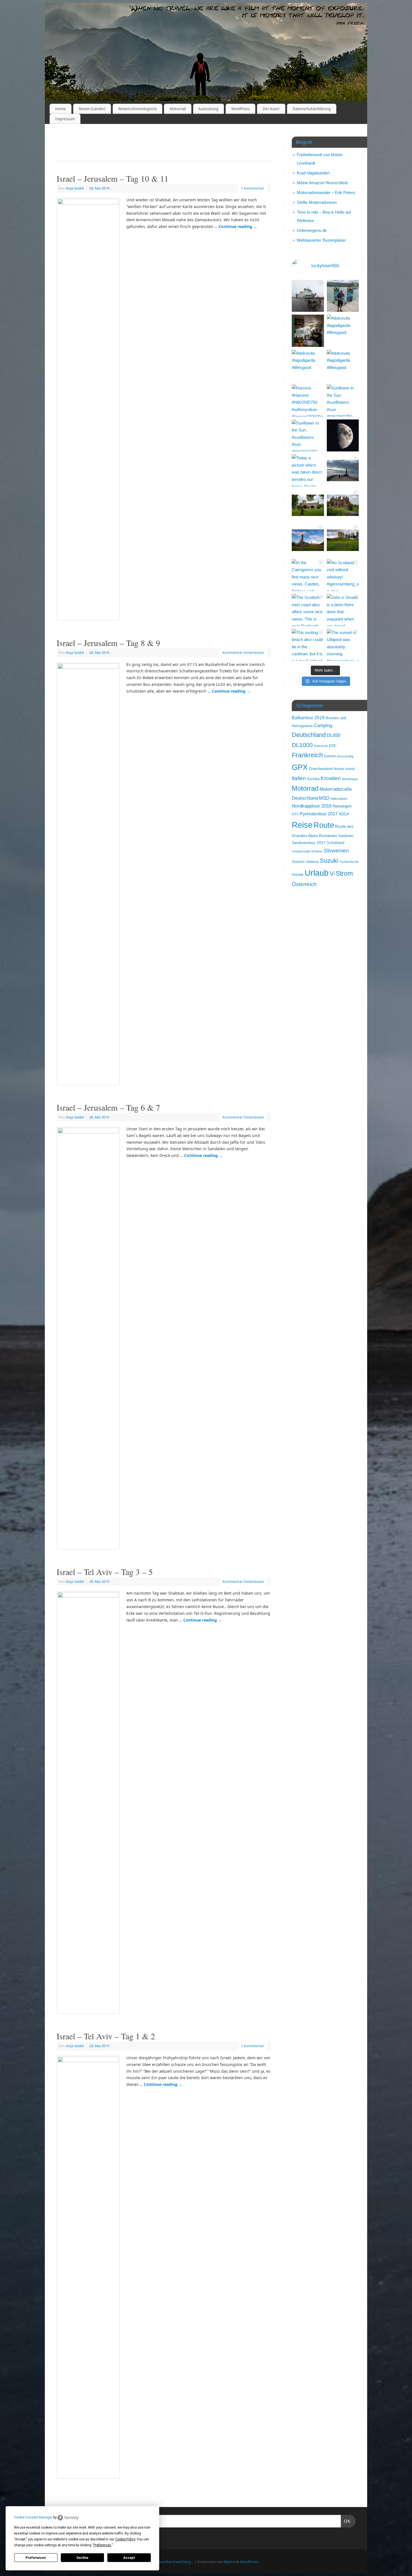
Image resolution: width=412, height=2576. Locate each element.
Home (61, 109)
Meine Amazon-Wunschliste (322, 183)
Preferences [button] (102, 2545)
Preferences (36, 2558)
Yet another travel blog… (173, 2562)
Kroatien (331, 778)
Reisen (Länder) (92, 109)
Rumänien (328, 836)
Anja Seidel (75, 188)
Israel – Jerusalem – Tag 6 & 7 (108, 1107)
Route (324, 825)
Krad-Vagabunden (313, 173)
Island (350, 769)
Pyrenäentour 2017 (319, 814)
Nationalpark (339, 799)
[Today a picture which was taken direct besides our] (308, 470)
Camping (323, 726)
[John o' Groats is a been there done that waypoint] (343, 610)
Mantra (230, 2562)
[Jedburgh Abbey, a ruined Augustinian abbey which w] (308, 505)
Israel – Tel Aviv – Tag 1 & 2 (106, 2036)
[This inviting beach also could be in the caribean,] (308, 645)
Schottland (335, 843)
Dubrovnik (321, 746)
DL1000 (302, 745)
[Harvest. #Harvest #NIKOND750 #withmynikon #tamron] (308, 401)
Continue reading (238, 226)
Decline (82, 2558)
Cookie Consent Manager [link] (33, 2517)
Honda (339, 769)
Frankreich (307, 755)
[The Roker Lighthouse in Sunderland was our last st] (343, 470)
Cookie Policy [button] (125, 2539)
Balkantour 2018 (308, 718)
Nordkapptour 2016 (312, 806)
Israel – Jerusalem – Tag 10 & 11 (113, 178)
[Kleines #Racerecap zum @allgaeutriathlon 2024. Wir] (343, 296)
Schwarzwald (301, 851)
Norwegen (342, 806)
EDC (333, 746)
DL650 (334, 735)
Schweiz (317, 851)
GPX (300, 767)
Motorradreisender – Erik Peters (326, 192)
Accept (129, 2558)
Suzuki (329, 861)
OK (346, 2521)
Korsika (313, 779)
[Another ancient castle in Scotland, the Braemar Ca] (343, 540)
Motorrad (178, 109)
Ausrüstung (208, 109)
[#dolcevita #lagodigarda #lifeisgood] (343, 331)
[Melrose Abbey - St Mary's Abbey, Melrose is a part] (343, 505)
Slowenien (336, 851)
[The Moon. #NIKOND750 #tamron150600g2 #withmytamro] (343, 436)
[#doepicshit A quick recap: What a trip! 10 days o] (308, 296)
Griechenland (321, 769)
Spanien (298, 862)
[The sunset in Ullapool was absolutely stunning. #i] (343, 645)
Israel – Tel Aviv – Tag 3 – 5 (105, 1572)
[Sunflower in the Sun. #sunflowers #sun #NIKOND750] (343, 401)
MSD (324, 798)
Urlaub (317, 873)
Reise (302, 825)
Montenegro (350, 779)
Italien (299, 778)
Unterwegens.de (312, 230)
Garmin (330, 756)
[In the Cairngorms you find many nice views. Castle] (308, 575)
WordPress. (249, 2562)
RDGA (344, 814)
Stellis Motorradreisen (317, 202)
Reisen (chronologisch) (137, 109)
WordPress (240, 109)
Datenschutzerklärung (312, 109)
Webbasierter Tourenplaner (321, 240)
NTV (295, 814)
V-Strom (341, 874)
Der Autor (271, 109)
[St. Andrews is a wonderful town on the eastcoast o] (308, 540)
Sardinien (346, 836)
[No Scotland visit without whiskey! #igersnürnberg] (343, 575)
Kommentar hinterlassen (243, 653)
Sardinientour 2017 (309, 843)
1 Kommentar (253, 188)
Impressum (65, 119)
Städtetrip (312, 862)
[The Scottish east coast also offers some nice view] (308, 610)
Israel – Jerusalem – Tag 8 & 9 (108, 643)
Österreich (304, 884)
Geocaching (345, 756)
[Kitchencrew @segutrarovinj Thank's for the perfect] (308, 331)
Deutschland (309, 735)
